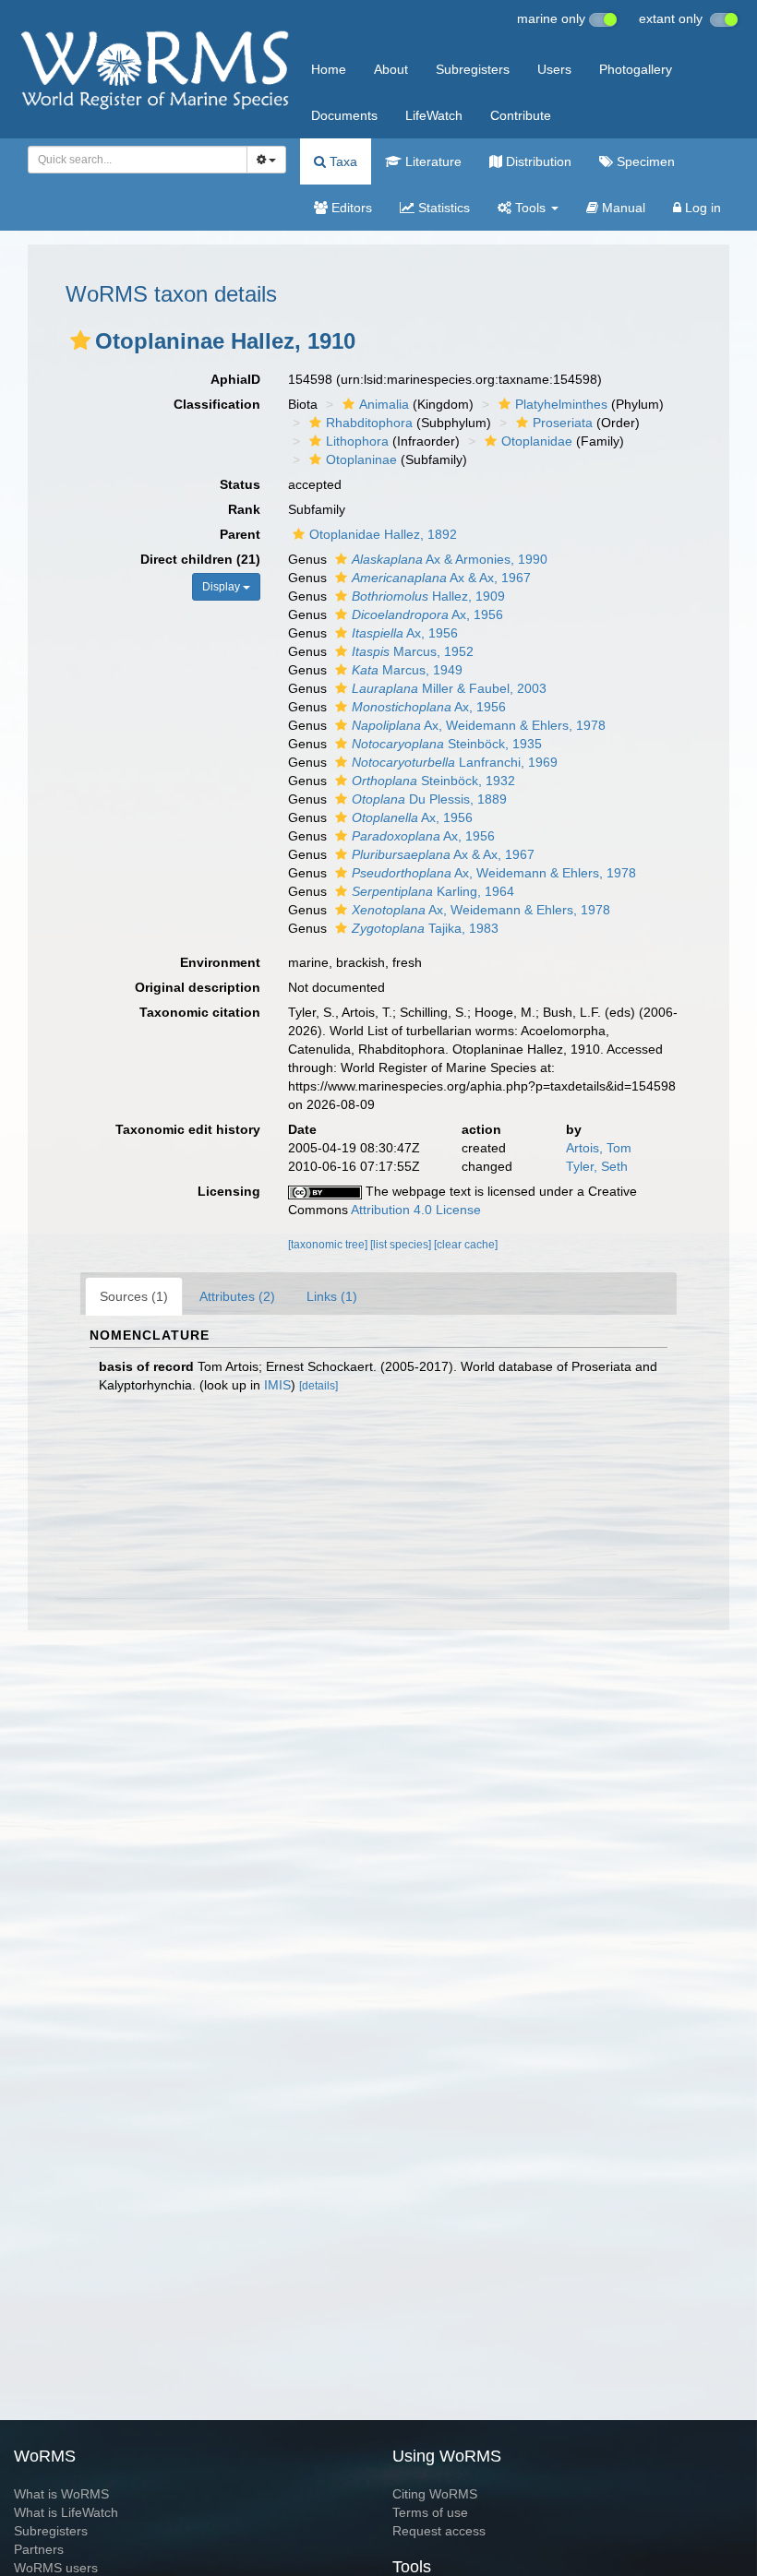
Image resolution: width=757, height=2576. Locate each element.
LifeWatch (434, 115)
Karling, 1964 (433, 891)
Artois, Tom (599, 1148)
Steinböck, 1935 (447, 744)
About (391, 69)
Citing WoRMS (435, 2494)
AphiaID (235, 379)
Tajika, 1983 (425, 928)
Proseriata (563, 423)
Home (329, 69)
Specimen (644, 161)
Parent (240, 534)
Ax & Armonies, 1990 (450, 559)
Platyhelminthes (561, 404)
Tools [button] (530, 208)
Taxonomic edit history (188, 1129)
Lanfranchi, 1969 (455, 762)
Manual (622, 208)
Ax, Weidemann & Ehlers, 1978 (479, 725)
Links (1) (332, 1296)
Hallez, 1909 (428, 596)
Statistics (442, 208)
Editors (350, 208)
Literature (432, 161)
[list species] (402, 1245)
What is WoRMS (61, 2494)
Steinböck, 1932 (433, 781)
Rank (244, 509)
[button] (80, 340)
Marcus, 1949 (407, 670)
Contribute (521, 115)
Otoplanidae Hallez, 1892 (383, 534)
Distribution (537, 161)
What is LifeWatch (66, 2512)
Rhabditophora (369, 423)
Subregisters (473, 69)
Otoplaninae (361, 459)
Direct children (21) (200, 559)
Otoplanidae (537, 441)
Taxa (342, 161)
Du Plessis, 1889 (429, 799)
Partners (39, 2549)
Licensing (229, 1191)
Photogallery (636, 69)
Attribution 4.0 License (416, 1210)
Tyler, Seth (597, 1166)
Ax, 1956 (427, 614)
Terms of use (430, 2512)
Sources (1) (134, 1296)
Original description (198, 987)
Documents (344, 115)
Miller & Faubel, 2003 (449, 688)
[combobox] (138, 160)
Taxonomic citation (200, 1012)
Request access (439, 2531)
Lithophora (357, 441)
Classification (217, 404)
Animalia (384, 404)
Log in (701, 208)
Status (240, 484)
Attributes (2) (237, 1296)
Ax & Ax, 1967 (441, 578)
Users (554, 69)
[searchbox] (132, 160)
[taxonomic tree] (329, 1245)
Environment (220, 962)
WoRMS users (56, 2568)
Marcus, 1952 (413, 651)
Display (222, 587)
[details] (318, 1386)
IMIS (277, 1385)
